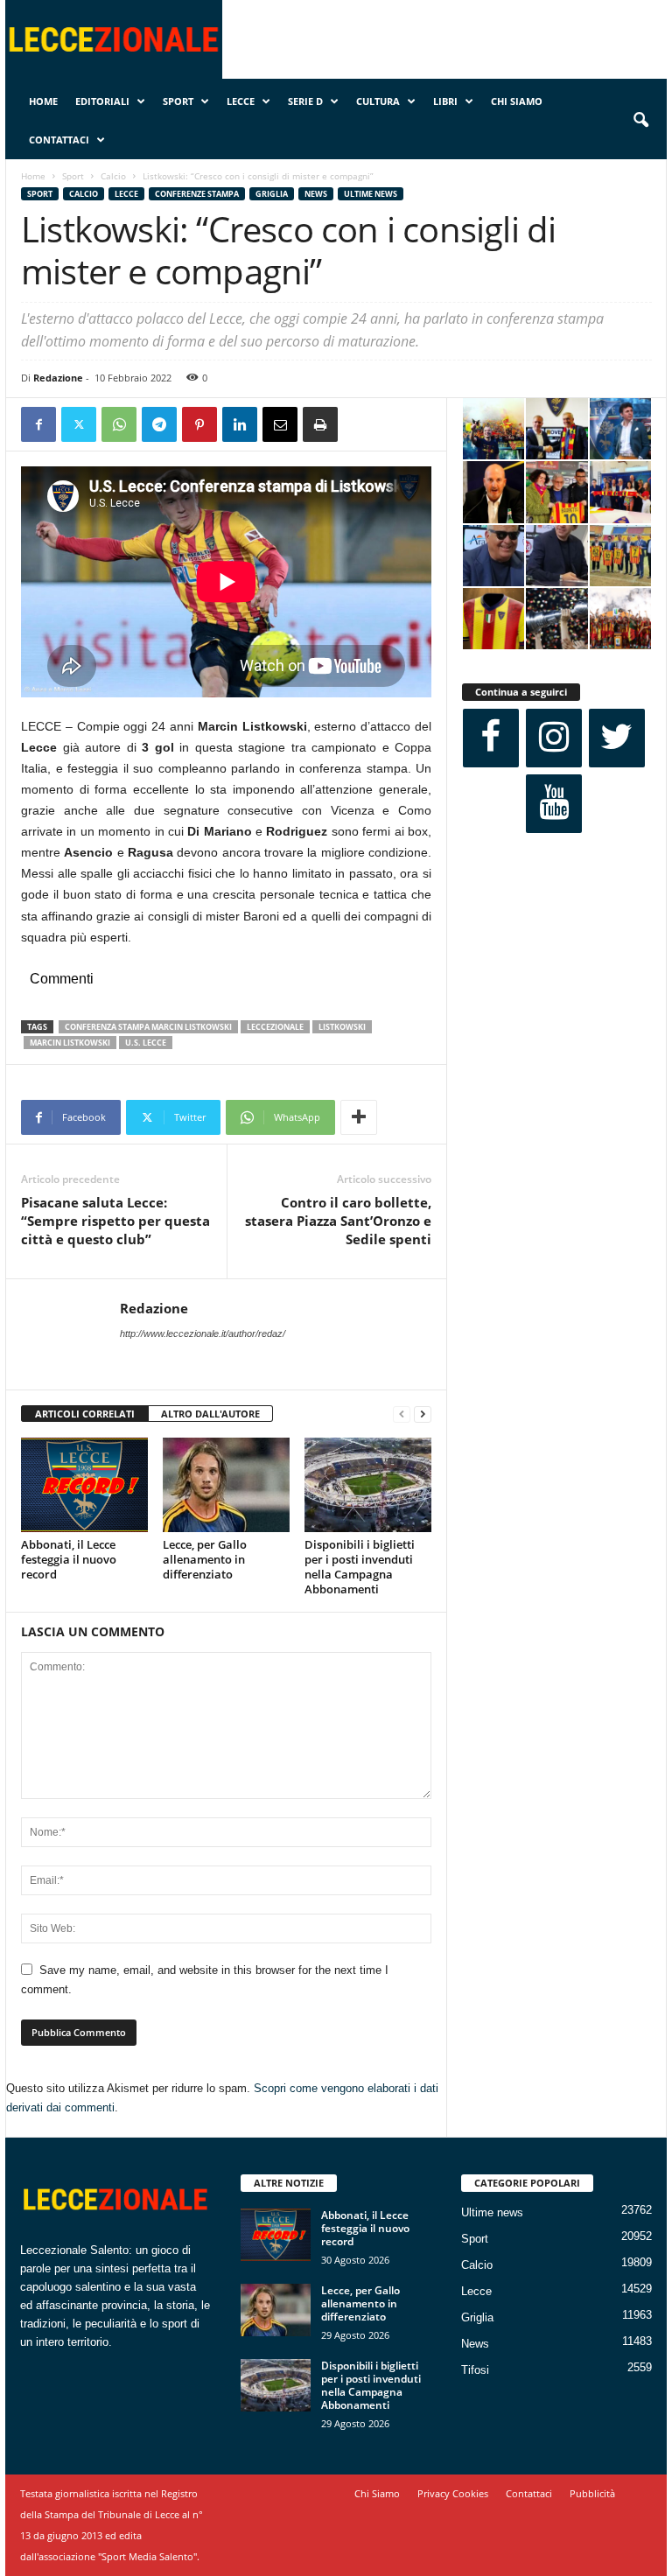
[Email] (280, 424)
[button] (640, 121)
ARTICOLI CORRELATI (85, 1414)
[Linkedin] (240, 424)
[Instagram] (554, 738)
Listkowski (342, 1027)
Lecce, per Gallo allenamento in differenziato (205, 1559)
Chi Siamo (517, 101)
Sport (178, 101)
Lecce (241, 101)
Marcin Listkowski (70, 1043)
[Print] (320, 424)
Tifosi (475, 2370)
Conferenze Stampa (197, 194)
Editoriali (102, 101)
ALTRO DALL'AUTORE (210, 1414)
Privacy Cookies (453, 2493)
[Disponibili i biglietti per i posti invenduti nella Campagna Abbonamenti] (368, 1485)
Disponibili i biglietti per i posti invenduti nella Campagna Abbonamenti (360, 1567)
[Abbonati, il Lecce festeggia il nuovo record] (84, 1485)
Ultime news (371, 194)
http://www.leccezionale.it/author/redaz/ (203, 1333)
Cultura (378, 101)
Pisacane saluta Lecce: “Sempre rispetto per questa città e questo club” (115, 1221)
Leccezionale (275, 1027)
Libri (445, 101)
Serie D (305, 101)
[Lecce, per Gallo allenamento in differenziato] (226, 1485)
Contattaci (59, 140)
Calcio (113, 176)
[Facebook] (38, 424)
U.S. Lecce (146, 1043)
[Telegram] (159, 424)
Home (43, 101)
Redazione (58, 378)
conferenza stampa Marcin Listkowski (148, 1027)
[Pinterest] (199, 424)
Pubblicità (592, 2493)
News (316, 194)
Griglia (272, 194)
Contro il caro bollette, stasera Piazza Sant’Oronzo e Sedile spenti (338, 1221)
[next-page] (423, 1414)
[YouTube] (554, 804)
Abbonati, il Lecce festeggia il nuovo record (69, 1559)
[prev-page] (402, 1414)
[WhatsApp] (119, 424)
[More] (359, 1117)
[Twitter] (79, 424)
